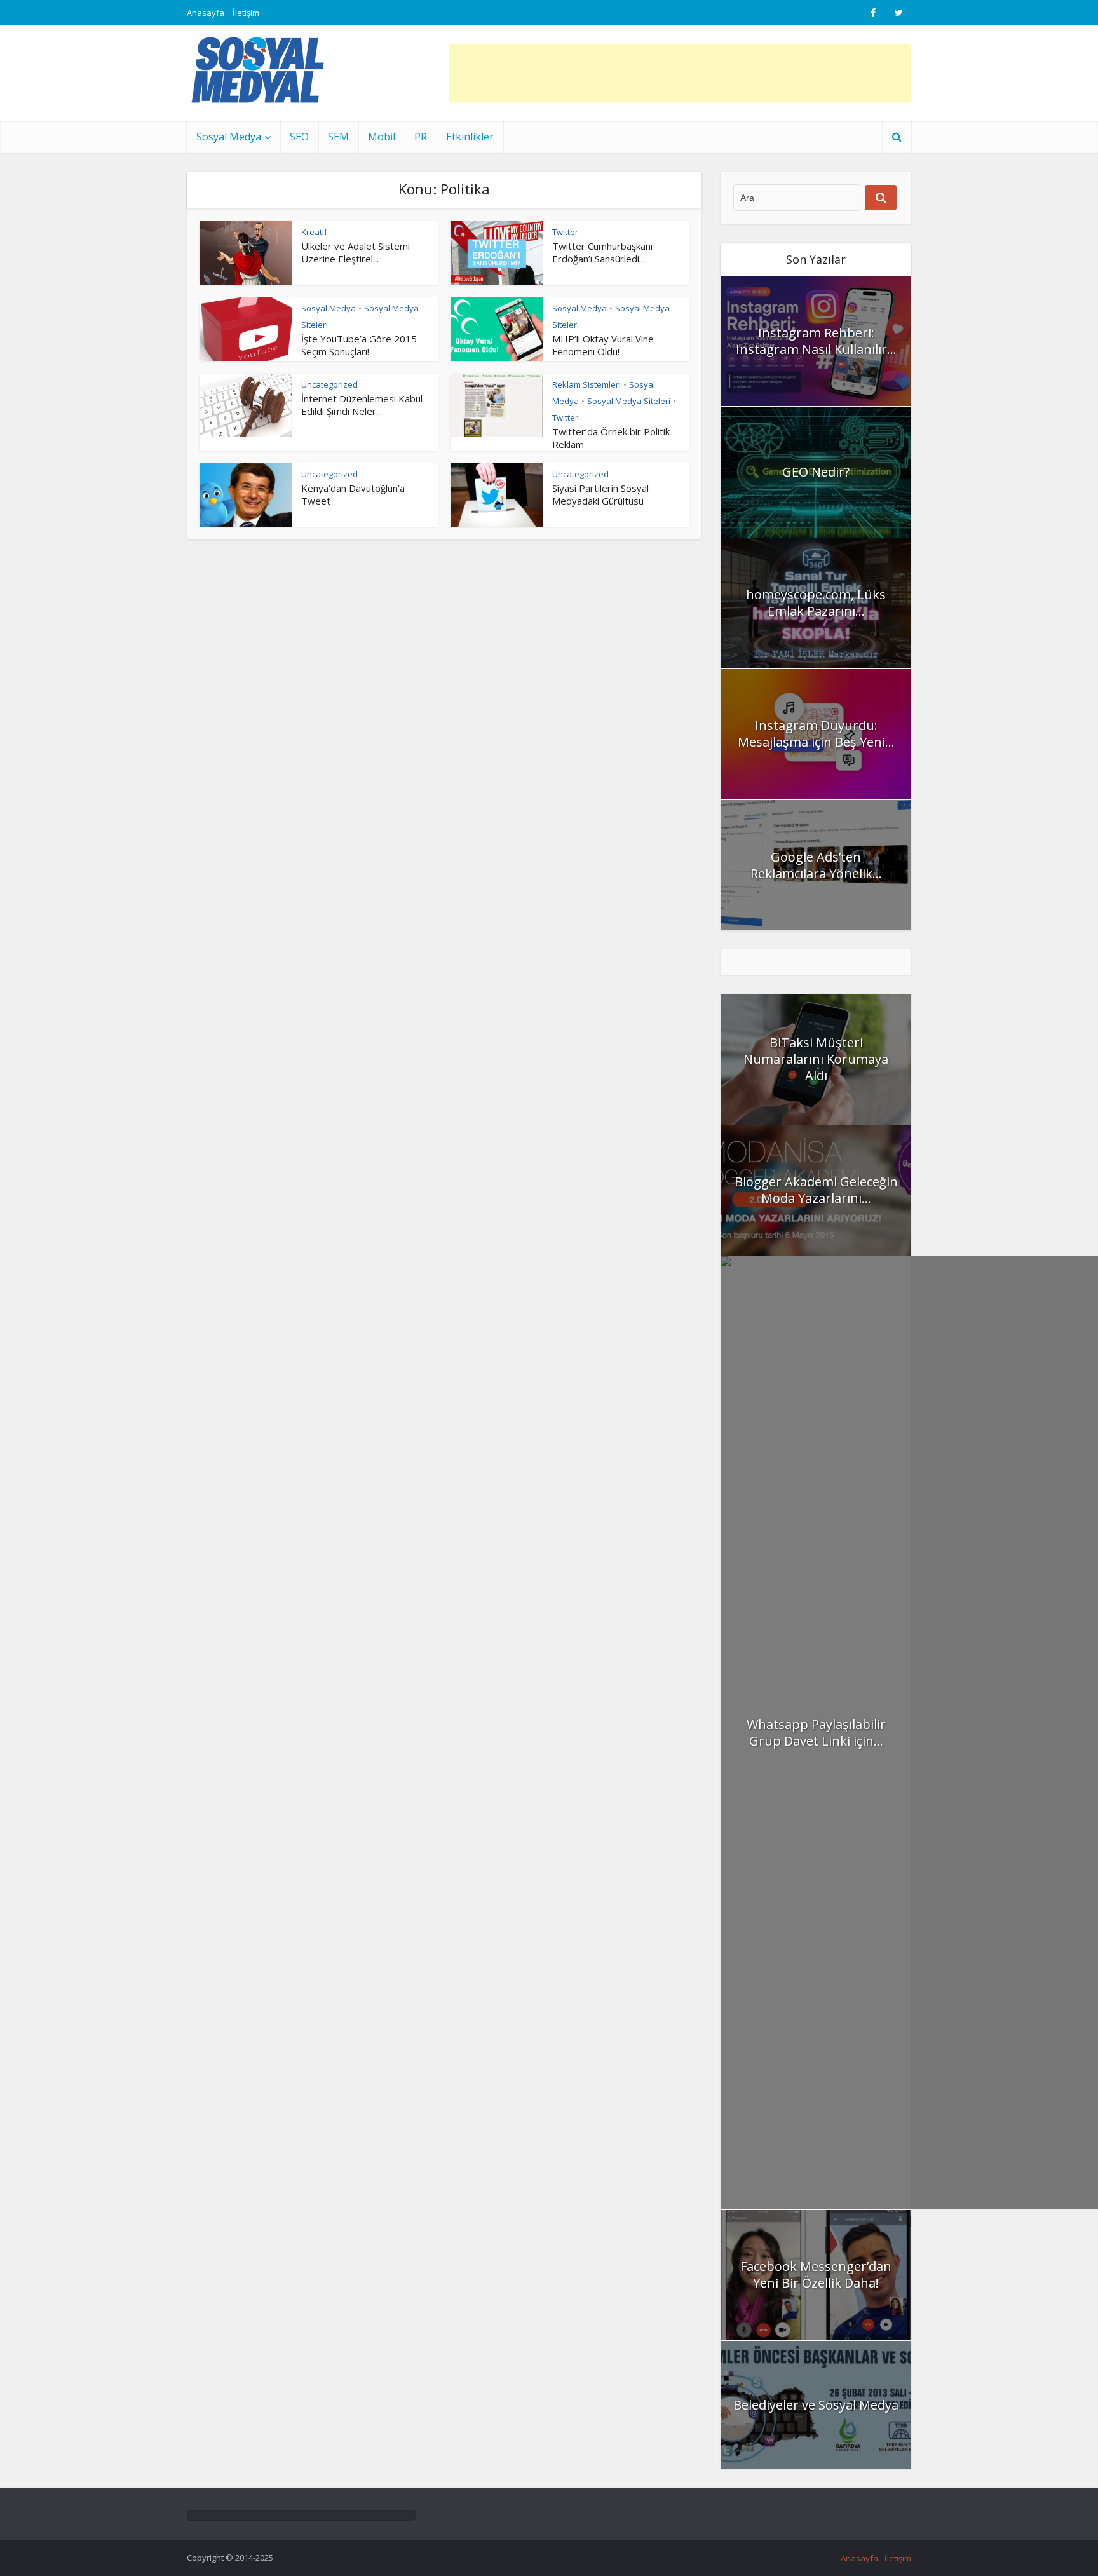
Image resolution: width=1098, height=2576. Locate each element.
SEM (338, 137)
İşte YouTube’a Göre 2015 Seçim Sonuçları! (359, 345)
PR (421, 137)
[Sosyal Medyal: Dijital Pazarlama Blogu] (258, 70)
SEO (299, 137)
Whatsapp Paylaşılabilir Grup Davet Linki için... (816, 1732)
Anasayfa (206, 13)
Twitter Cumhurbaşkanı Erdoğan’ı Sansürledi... (602, 252)
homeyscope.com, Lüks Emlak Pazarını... (816, 603)
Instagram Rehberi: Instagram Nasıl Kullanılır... (816, 341)
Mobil (382, 137)
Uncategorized (329, 384)
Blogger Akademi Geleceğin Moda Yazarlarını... (816, 1190)
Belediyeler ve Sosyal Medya (816, 2405)
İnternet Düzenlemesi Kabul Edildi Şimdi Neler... (362, 405)
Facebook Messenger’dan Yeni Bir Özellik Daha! (816, 2274)
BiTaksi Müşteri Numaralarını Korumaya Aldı (816, 1059)
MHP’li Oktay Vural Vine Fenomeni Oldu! (603, 345)
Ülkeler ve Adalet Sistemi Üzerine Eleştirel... (356, 252)
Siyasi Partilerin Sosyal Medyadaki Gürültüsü (600, 494)
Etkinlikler (470, 137)
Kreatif (314, 232)
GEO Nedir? (816, 472)
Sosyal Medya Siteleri (629, 401)
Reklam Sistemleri (586, 384)
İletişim (246, 13)
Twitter (565, 232)
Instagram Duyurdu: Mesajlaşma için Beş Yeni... (816, 734)
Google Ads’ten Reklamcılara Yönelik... (816, 865)
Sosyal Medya (229, 137)
